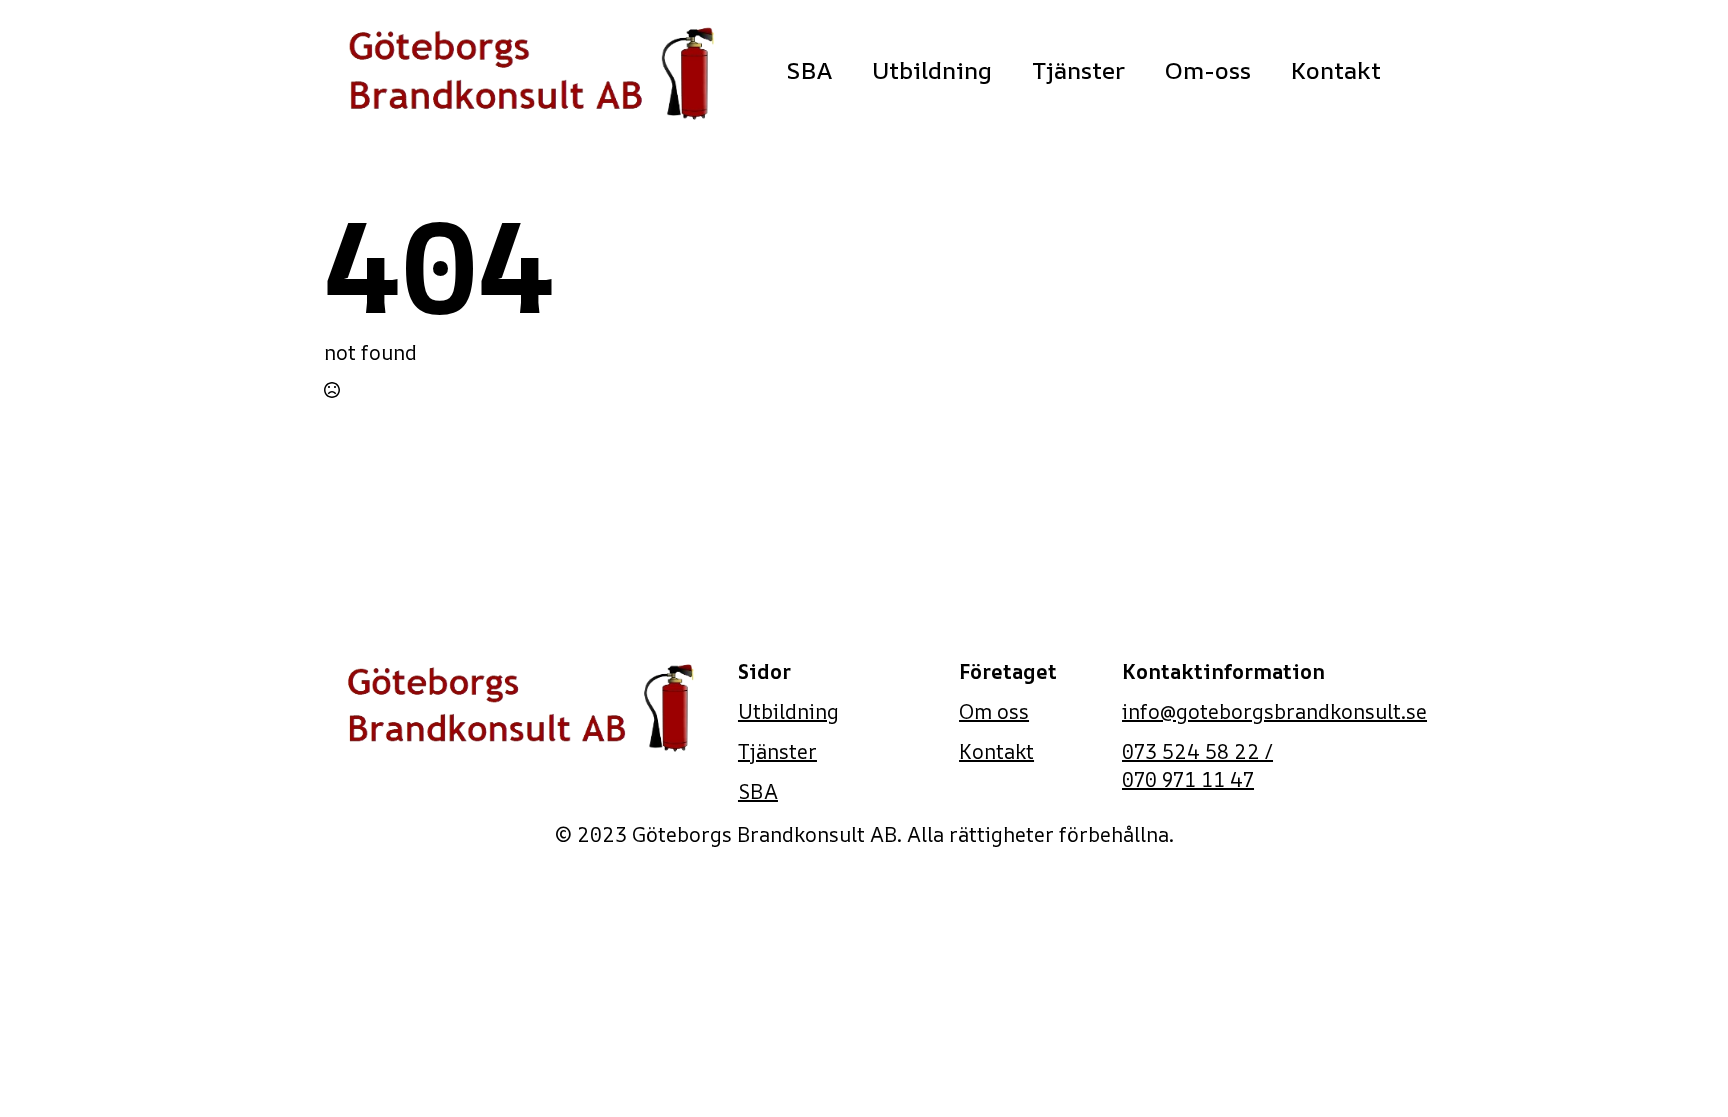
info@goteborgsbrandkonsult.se (1274, 711)
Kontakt (1336, 70)
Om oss (994, 711)
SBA (809, 70)
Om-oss (1208, 70)
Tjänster (1078, 70)
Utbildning (932, 70)
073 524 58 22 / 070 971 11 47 (1197, 765)
